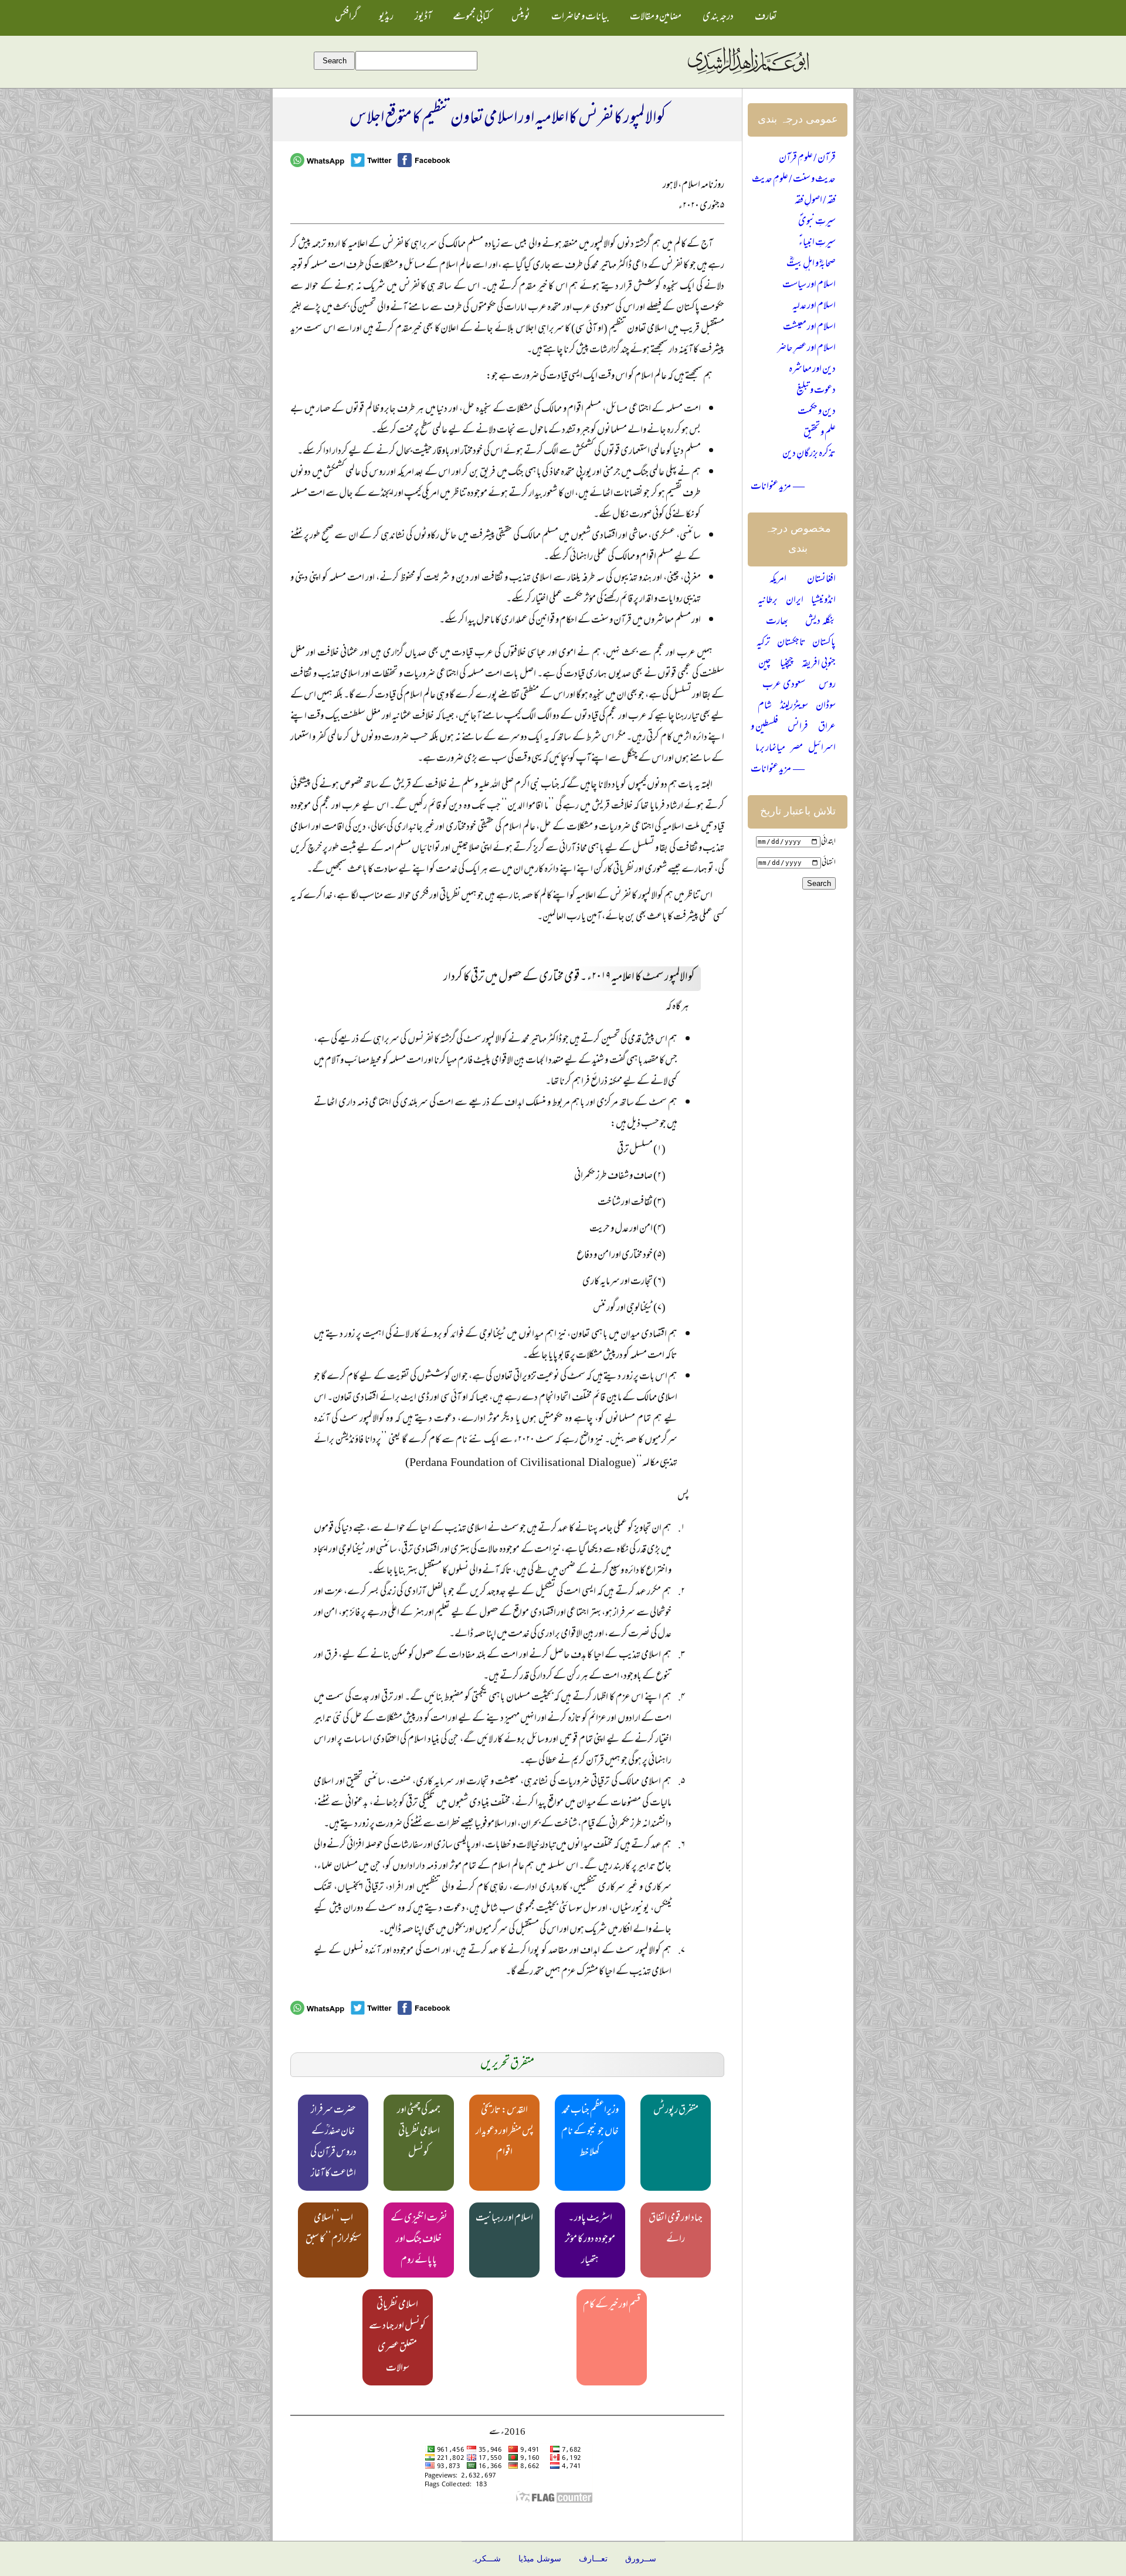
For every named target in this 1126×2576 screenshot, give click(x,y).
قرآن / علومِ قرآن (807, 159)
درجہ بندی (718, 18)
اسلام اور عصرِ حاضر (806, 349)
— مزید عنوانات (778, 487)
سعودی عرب (784, 685)
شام (765, 707)
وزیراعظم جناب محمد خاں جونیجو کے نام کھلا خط (590, 2132)
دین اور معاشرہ (812, 370)
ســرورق (641, 2559)
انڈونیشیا (823, 601)
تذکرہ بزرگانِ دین (809, 454)
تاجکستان (791, 643)
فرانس (798, 728)
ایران (795, 601)
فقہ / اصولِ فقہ (815, 201)
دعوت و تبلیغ (816, 391)
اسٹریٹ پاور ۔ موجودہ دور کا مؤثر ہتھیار (590, 2240)
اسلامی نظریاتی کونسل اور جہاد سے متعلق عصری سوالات (397, 2337)
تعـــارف (593, 2559)
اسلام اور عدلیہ (814, 307)
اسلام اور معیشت (809, 328)
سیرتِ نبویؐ (817, 222)
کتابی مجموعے (472, 18)
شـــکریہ (486, 2559)
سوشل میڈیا (540, 2559)
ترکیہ (763, 643)
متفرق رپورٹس (676, 2111)
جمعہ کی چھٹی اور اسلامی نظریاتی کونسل (419, 2132)
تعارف (766, 18)
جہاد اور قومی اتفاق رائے (676, 2229)
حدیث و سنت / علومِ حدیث (794, 180)
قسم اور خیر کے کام (612, 2306)
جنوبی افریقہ (819, 664)
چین (765, 664)
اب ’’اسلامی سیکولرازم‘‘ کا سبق (333, 2229)
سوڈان (826, 707)
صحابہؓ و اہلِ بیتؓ (811, 264)
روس (827, 685)
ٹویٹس (521, 18)
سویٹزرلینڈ (794, 707)
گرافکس (346, 18)
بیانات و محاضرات (580, 18)
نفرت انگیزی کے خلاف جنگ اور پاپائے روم (419, 2240)
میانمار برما (770, 749)
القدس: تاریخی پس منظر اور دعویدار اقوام (505, 2132)
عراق (827, 728)
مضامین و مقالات (656, 18)
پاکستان (824, 643)
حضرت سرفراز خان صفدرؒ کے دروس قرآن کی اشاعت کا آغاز (333, 2143)
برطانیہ (768, 601)
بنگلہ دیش (820, 622)
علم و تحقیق (820, 433)
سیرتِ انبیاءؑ (817, 243)
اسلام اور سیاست (809, 286)
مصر (797, 749)
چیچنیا (787, 664)
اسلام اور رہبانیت (504, 2219)
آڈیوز (423, 18)
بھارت (777, 622)
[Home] (748, 74)
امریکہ (778, 580)
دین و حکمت (817, 412)
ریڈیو (386, 18)
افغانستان (821, 580)
